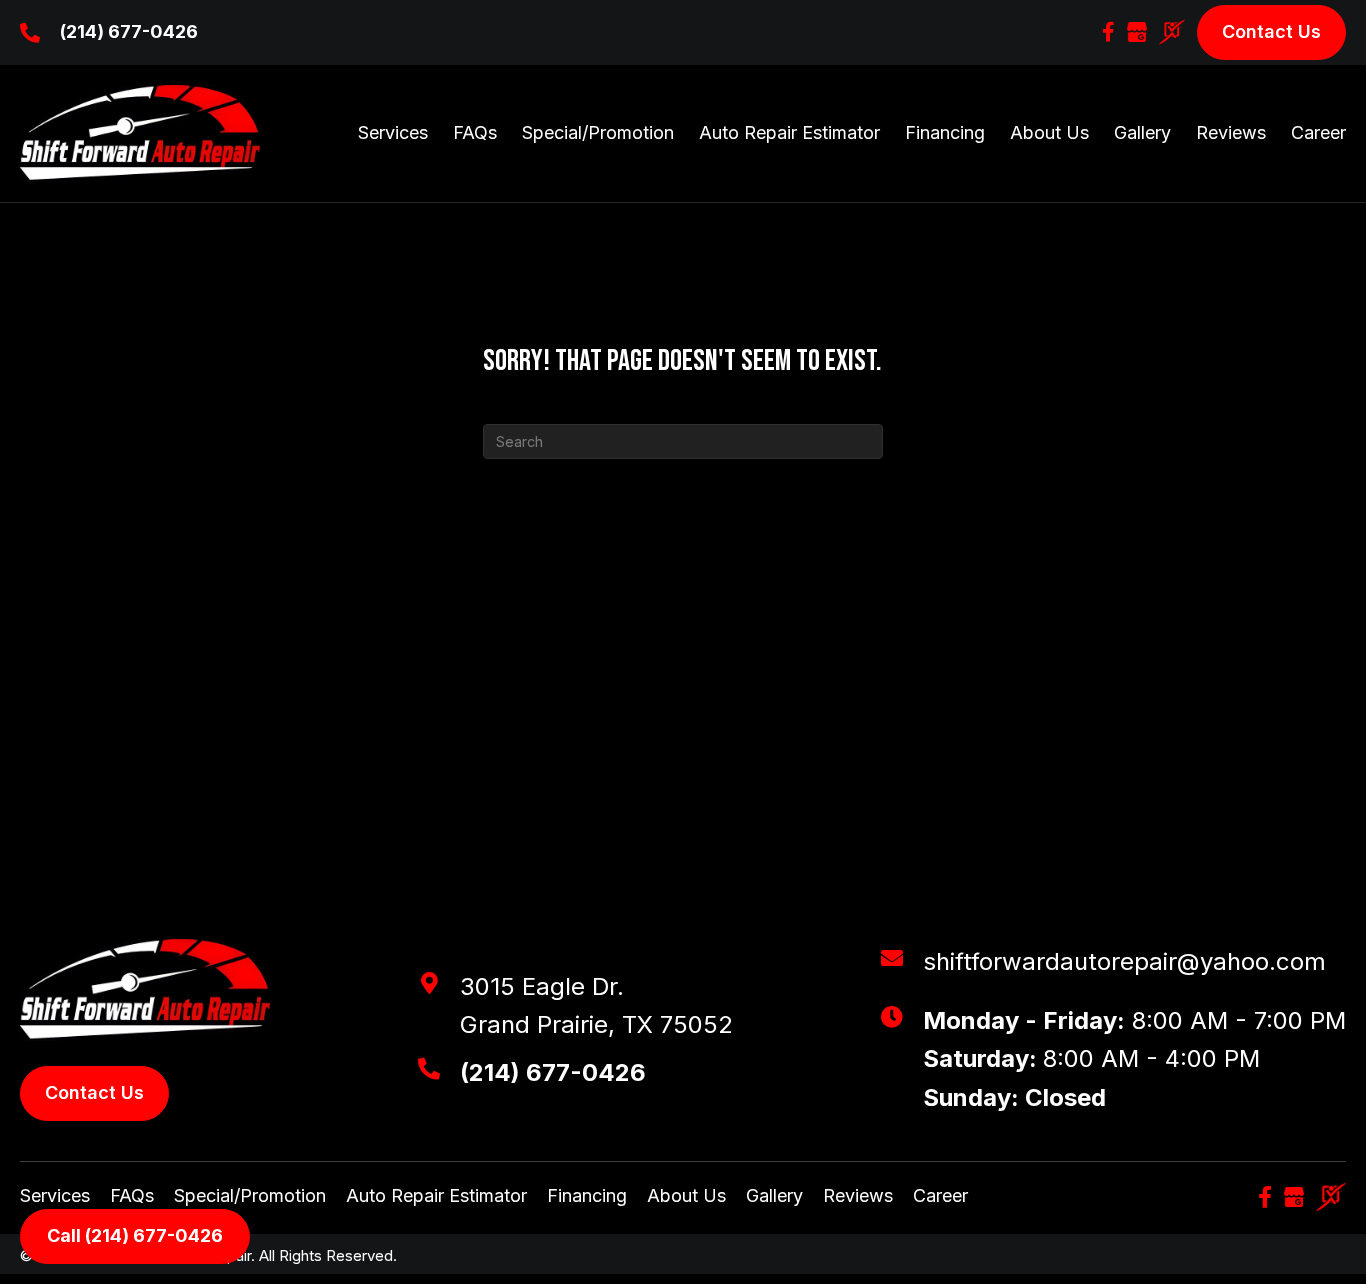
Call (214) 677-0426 (135, 1235)
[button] (1108, 32)
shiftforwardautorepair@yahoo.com (1124, 961)
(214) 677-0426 (129, 31)
